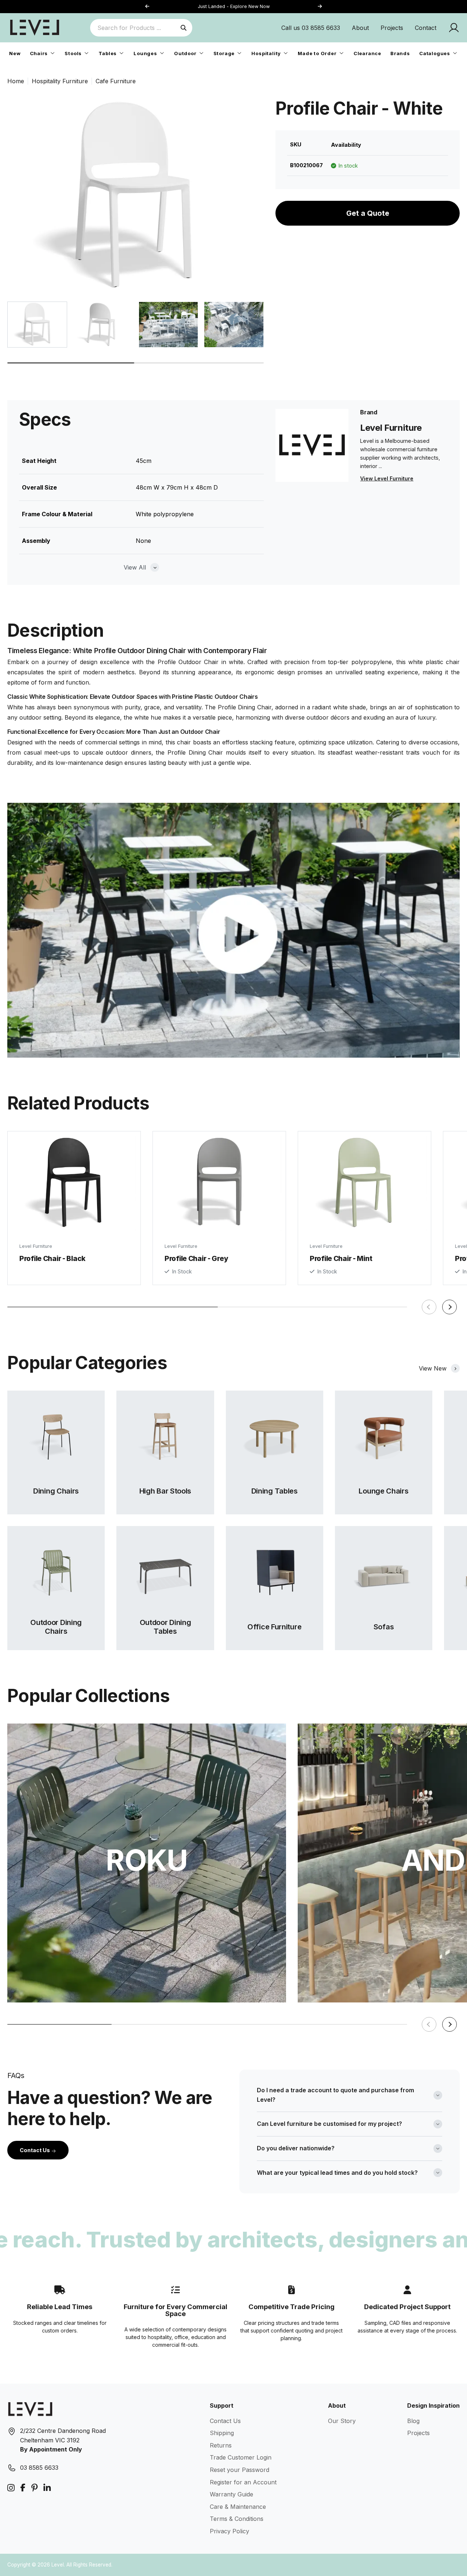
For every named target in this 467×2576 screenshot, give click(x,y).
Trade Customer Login (241, 2457)
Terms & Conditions (237, 2519)
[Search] (184, 28)
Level (58, 2565)
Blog (413, 2421)
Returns (221, 2445)
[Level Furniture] (35, 27)
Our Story (342, 2421)
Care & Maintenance (238, 2507)
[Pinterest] (34, 2488)
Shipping (222, 2433)
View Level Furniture (387, 478)
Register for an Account (243, 2482)
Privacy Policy (229, 2531)
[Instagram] (11, 2488)
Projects (392, 28)
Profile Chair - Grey (196, 1258)
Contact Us (35, 2150)
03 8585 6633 (39, 2468)
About (360, 28)
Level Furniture (36, 1246)
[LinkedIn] (47, 2488)
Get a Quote (368, 213)
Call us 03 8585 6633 (311, 28)
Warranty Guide (231, 2494)
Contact (426, 28)
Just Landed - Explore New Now (234, 6)
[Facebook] (23, 2488)
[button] (320, 7)
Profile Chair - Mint (341, 1258)
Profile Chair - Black (52, 1258)
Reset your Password (240, 2470)
